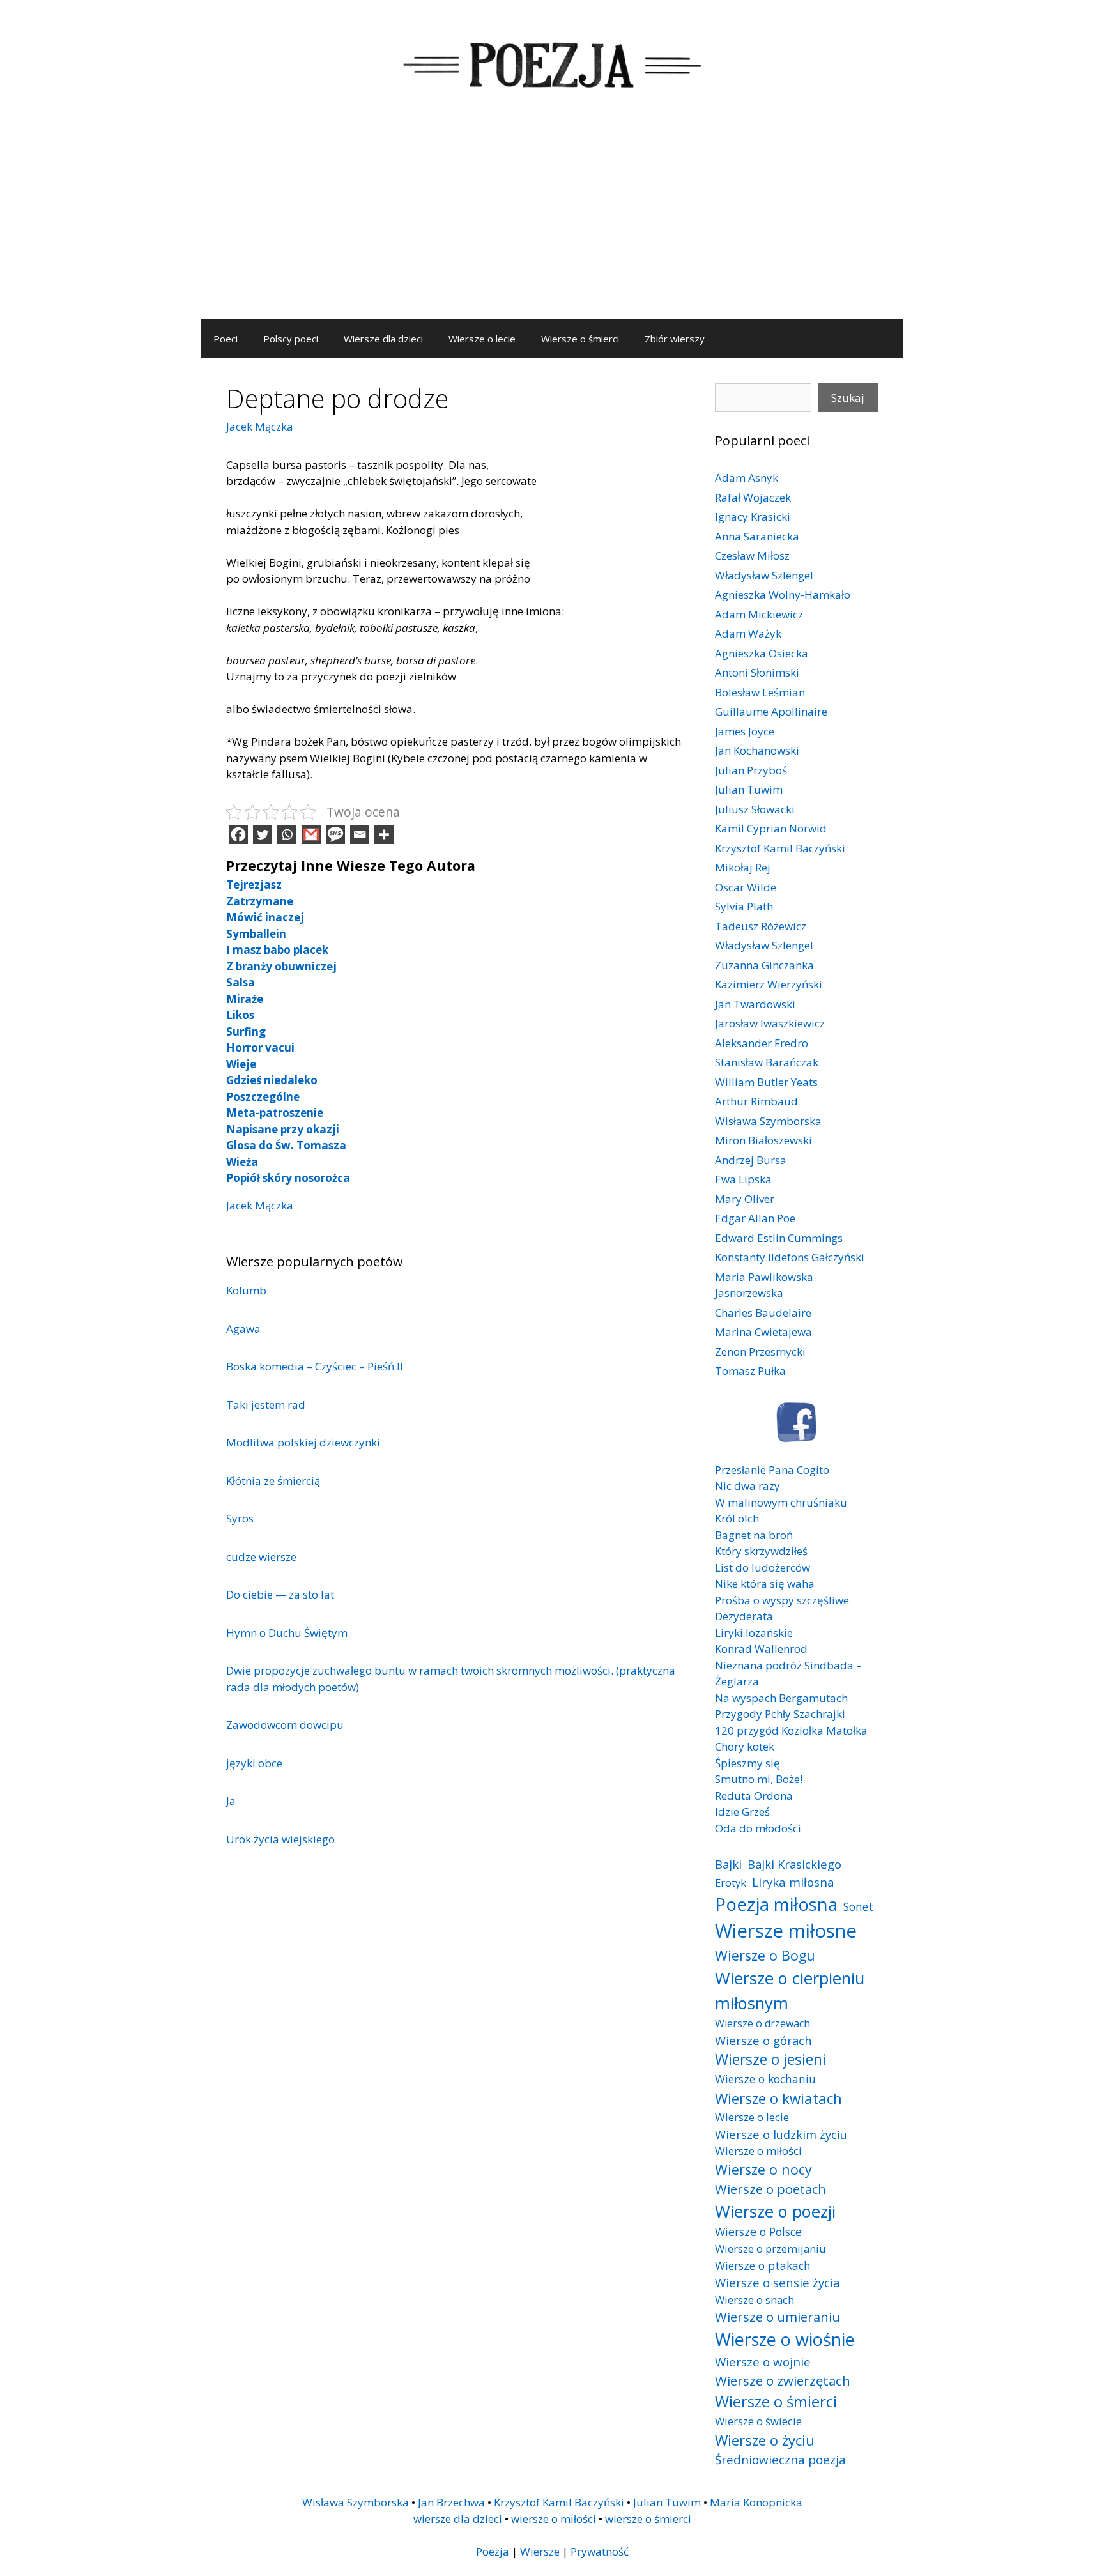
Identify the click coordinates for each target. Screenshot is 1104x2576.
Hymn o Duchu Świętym (287, 1633)
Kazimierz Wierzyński (769, 984)
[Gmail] (311, 834)
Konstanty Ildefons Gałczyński (790, 1257)
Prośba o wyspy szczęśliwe (782, 1600)
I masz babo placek (277, 950)
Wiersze (540, 2551)
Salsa (241, 982)
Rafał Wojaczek (753, 497)
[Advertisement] (552, 224)
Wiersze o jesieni (770, 2059)
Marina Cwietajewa (763, 1332)
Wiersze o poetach (770, 2189)
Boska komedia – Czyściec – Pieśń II (315, 1366)
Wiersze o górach (763, 2040)
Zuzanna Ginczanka (764, 965)
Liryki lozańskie (754, 1633)
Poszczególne (263, 1097)
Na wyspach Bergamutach (781, 1698)
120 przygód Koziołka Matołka (791, 1730)
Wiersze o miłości (758, 2151)
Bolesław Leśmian (760, 692)
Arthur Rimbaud (756, 1101)
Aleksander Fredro (762, 1043)
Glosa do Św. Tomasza (286, 1145)
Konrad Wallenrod (761, 1649)
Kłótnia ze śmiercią (273, 1481)
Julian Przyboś (751, 770)
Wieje (241, 1064)
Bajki (728, 1864)
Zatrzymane (260, 901)
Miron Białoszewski (763, 1140)
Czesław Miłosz (752, 556)
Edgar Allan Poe (755, 1218)
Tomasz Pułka (750, 1371)
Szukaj (848, 398)
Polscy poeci (291, 339)
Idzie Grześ (742, 1812)
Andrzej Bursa (751, 1160)
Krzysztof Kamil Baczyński (780, 848)
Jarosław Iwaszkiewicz (770, 1023)
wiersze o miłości (554, 2519)
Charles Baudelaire (763, 1313)
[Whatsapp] (287, 834)
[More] (384, 834)
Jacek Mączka (260, 426)
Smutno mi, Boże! (759, 1779)
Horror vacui (260, 1047)
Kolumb (246, 1290)
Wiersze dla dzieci (383, 339)
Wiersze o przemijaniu (770, 2249)
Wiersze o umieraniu (778, 2317)
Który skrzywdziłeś (761, 1551)
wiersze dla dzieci (458, 2519)
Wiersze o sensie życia (777, 2282)
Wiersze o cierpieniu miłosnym (790, 1990)
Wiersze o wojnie (763, 2362)
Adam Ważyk (748, 633)
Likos (240, 1015)
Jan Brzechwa (451, 2502)
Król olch (737, 1518)
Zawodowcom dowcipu (285, 1725)
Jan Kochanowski (757, 750)
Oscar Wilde (746, 887)
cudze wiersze (261, 1557)
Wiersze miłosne (786, 1931)
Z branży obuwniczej (281, 966)
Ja (231, 1801)
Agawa (243, 1329)
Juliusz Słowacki (755, 809)
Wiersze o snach (755, 2300)
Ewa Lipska (743, 1179)
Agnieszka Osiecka (762, 653)
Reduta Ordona (754, 1796)
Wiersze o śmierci (580, 339)
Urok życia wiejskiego (280, 1839)
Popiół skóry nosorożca (288, 1178)
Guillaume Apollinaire (771, 711)
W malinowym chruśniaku (781, 1502)
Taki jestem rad (266, 1405)
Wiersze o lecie (482, 339)
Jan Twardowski (755, 1004)
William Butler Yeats (766, 1082)
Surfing (246, 1031)
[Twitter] (263, 834)
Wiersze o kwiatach (778, 2098)
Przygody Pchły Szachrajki (780, 1714)
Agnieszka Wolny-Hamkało (783, 594)
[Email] (360, 834)
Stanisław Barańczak (767, 1062)
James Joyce (745, 731)
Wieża (242, 1162)
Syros (240, 1518)
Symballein (256, 934)
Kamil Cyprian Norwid (771, 828)
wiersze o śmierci (648, 2519)
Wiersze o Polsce (758, 2232)
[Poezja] (552, 63)
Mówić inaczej (265, 917)
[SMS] (335, 834)
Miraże (245, 999)
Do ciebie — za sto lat (280, 1594)
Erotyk (731, 1882)
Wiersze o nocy (763, 2169)
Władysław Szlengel (764, 575)
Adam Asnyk (747, 478)
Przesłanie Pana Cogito (772, 1470)
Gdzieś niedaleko (272, 1080)
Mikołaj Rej (743, 867)
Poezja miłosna (776, 1904)
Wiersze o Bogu (765, 1955)
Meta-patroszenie (275, 1113)
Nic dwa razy (747, 1486)
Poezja (493, 2551)
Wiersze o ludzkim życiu (781, 2134)
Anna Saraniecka (757, 536)
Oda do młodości (758, 1828)
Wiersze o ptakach (763, 2265)
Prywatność (600, 2551)
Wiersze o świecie (758, 2421)
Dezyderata (744, 1616)
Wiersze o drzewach (763, 2023)
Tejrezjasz (254, 885)
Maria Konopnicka (756, 2502)
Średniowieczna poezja (780, 2459)
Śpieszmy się (747, 1763)
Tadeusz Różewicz (761, 926)
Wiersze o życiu (765, 2440)
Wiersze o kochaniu (765, 2079)
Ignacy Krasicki (753, 517)
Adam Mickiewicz (759, 614)
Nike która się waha (765, 1583)
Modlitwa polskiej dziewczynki (303, 1442)
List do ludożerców (763, 1568)
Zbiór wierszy (675, 339)
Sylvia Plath (744, 906)
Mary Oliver (745, 1199)
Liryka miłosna (793, 1882)
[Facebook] (238, 834)
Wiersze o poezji (775, 2211)
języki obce (254, 1763)
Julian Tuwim (749, 789)
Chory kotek (745, 1746)
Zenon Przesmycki (760, 1352)
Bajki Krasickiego (794, 1864)
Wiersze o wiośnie (785, 2339)
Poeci (226, 339)
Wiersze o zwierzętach (783, 2380)
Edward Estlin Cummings (779, 1238)
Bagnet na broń (754, 1535)
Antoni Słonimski (757, 672)
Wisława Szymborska (768, 1121)
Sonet (858, 1906)
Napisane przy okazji (283, 1129)
